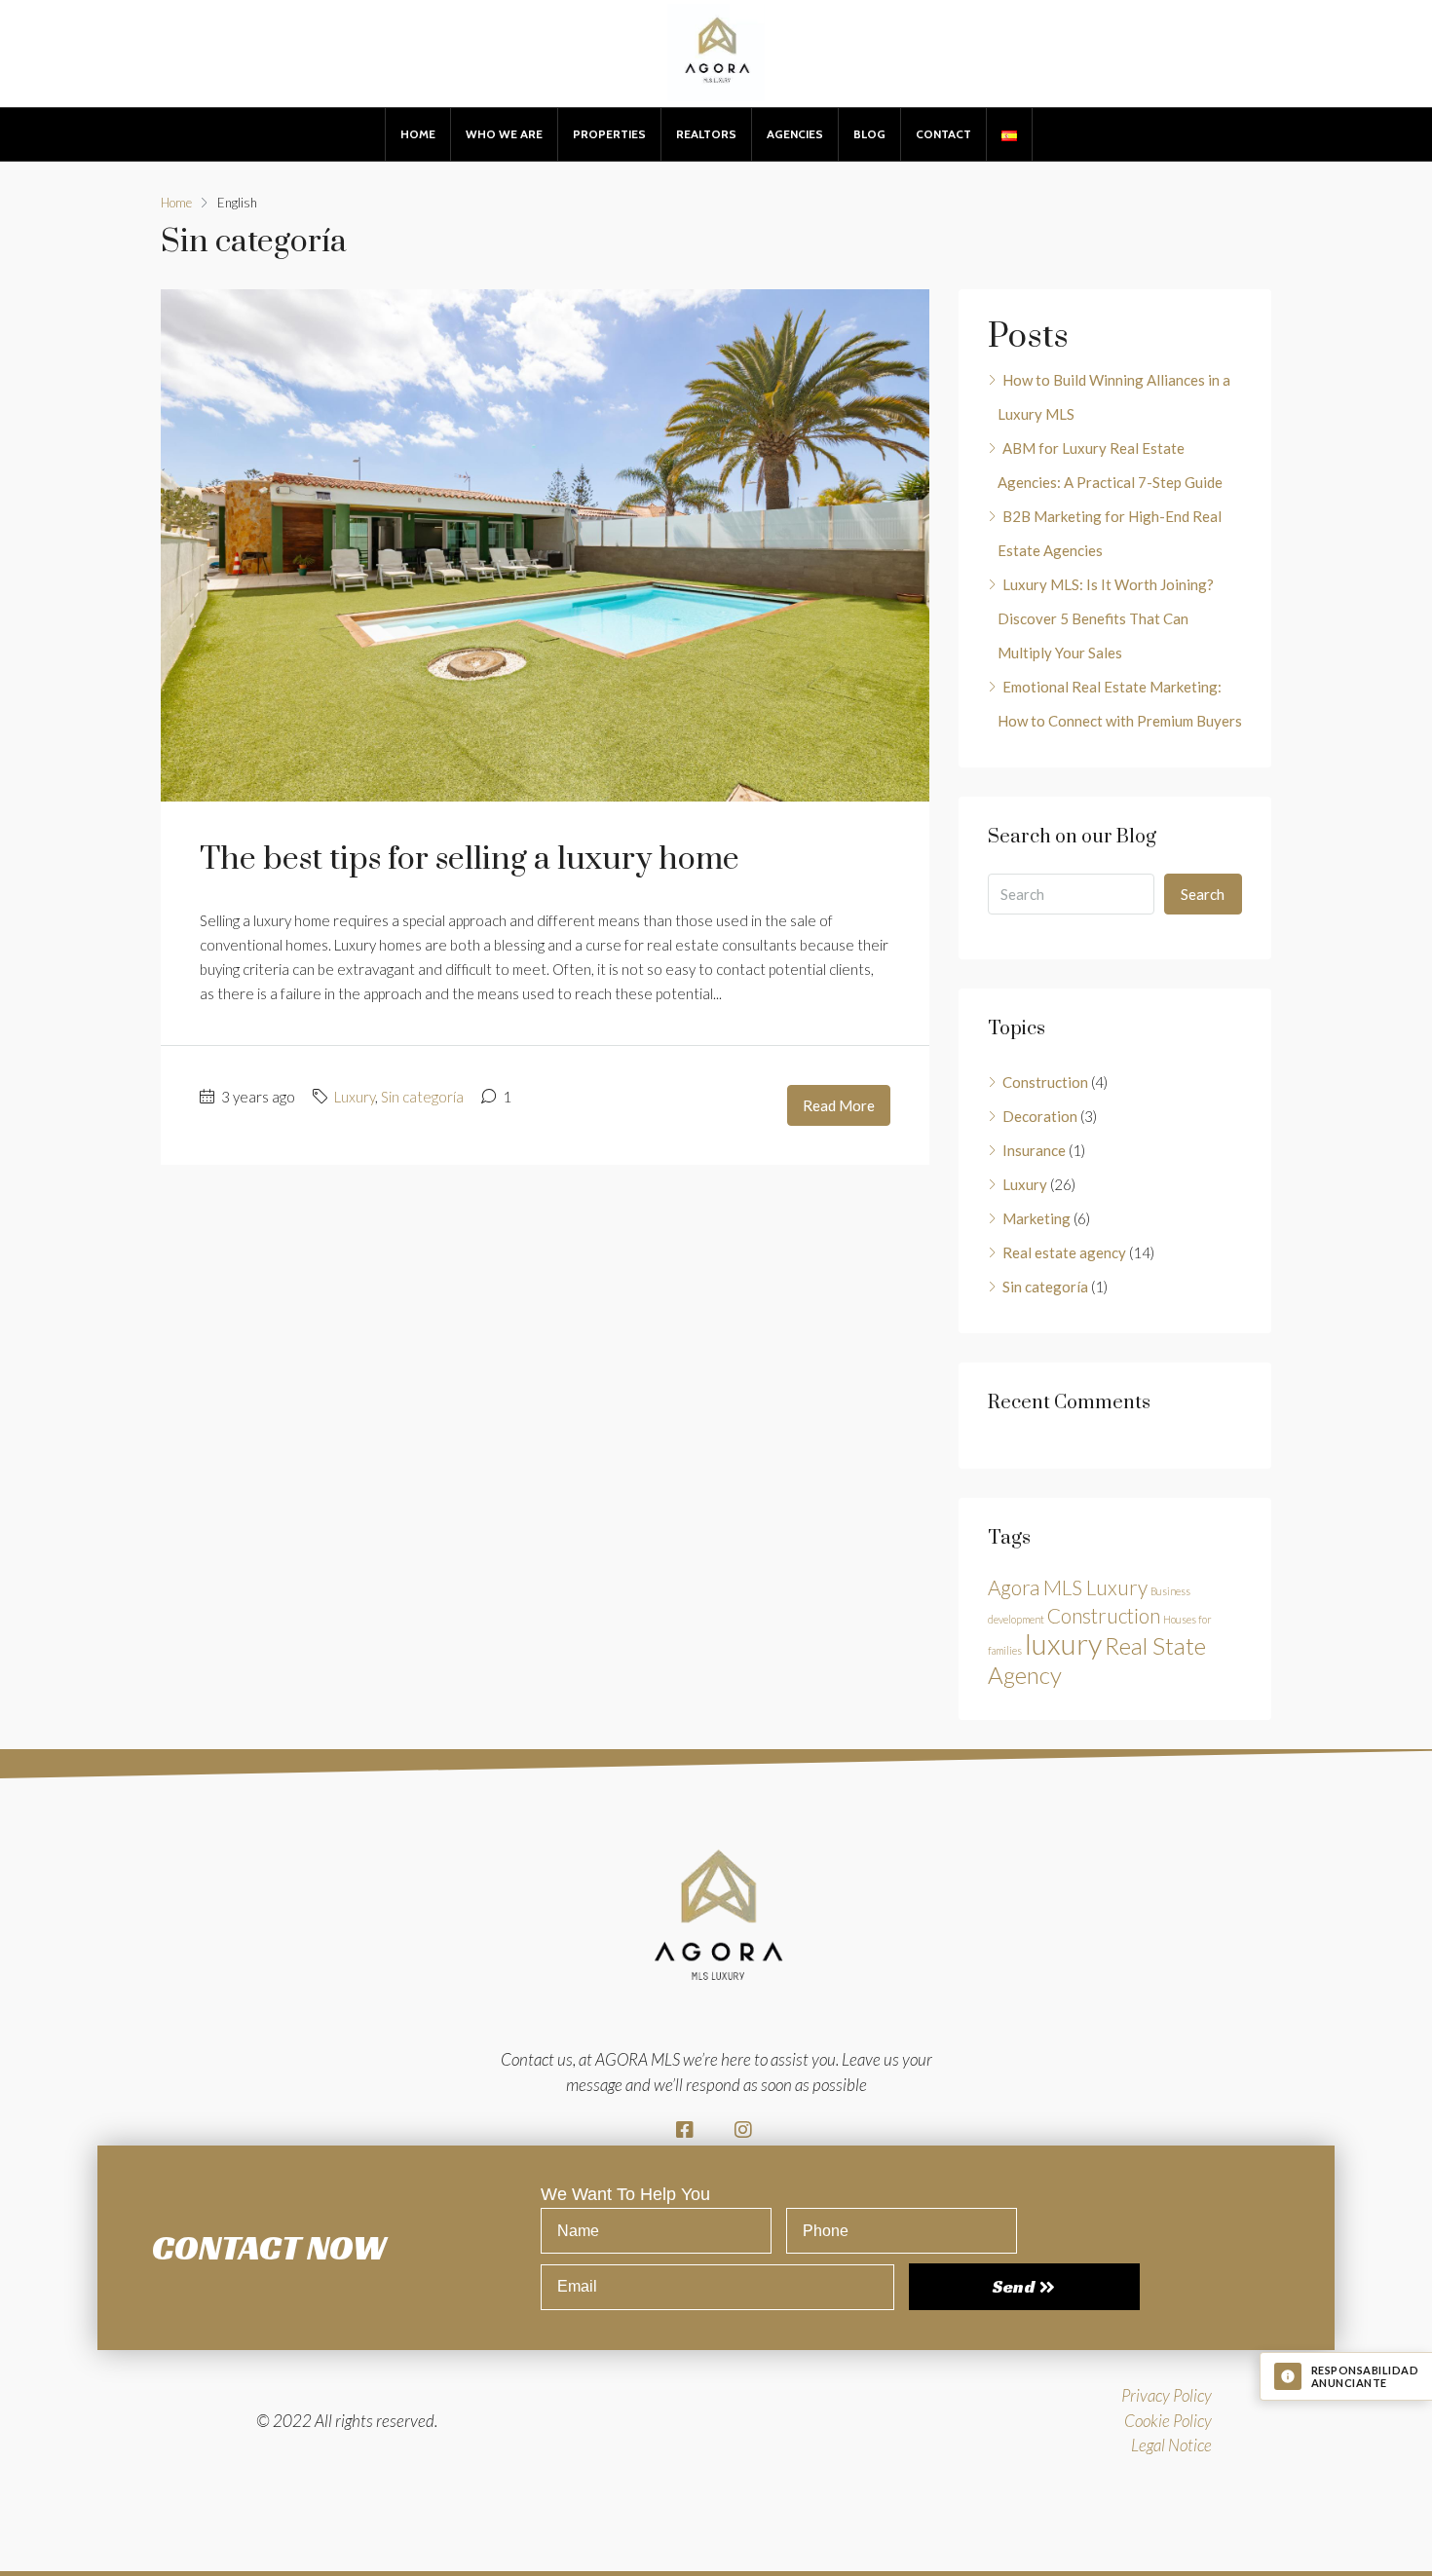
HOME (418, 134)
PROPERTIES (609, 134)
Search (1203, 894)
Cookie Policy (1168, 2421)
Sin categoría (422, 1097)
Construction (1045, 1082)
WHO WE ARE (504, 134)
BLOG (869, 134)
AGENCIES (795, 134)
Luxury (355, 1097)
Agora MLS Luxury (1068, 1587)
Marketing (1036, 1218)
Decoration (1040, 1116)
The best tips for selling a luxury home (470, 859)
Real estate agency (1064, 1252)
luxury (1063, 1643)
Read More (839, 1105)
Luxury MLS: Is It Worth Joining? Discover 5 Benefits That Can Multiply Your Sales (1106, 618)
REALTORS (706, 134)
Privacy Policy (1167, 2395)
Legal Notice (1171, 2445)
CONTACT (943, 134)
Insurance (1034, 1150)
